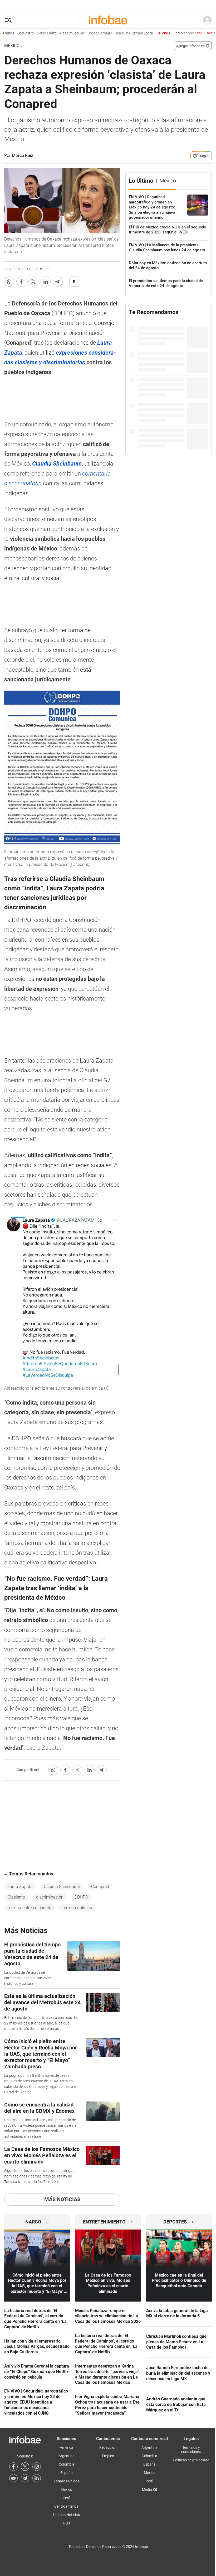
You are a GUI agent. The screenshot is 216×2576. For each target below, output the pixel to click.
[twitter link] (25, 2467)
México (12, 46)
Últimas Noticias (67, 2515)
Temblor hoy (175, 33)
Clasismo (16, 1897)
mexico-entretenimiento (30, 1908)
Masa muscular (50, 33)
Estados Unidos (67, 2481)
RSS (67, 2523)
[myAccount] (207, 21)
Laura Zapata (20, 1887)
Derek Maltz (25, 33)
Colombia (67, 2464)
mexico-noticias (77, 1908)
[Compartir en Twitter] (33, 282)
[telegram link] (25, 2478)
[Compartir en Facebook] (21, 282)
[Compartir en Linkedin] (46, 282)
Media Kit (150, 2490)
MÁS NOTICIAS (62, 2199)
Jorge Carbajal (78, 33)
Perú (67, 2498)
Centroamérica (66, 2506)
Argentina (67, 2456)
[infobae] (108, 21)
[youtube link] (13, 2478)
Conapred (100, 1887)
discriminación (50, 1897)
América (67, 2447)
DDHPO (81, 1897)
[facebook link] (13, 2467)
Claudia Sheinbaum (62, 1887)
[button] (8, 21)
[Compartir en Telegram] (58, 282)
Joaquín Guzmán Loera (112, 33)
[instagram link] (37, 2467)
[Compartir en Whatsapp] (9, 282)
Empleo (108, 2456)
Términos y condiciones (191, 2450)
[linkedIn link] (37, 2478)
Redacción (108, 2447)
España (67, 2473)
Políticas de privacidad (191, 2460)
